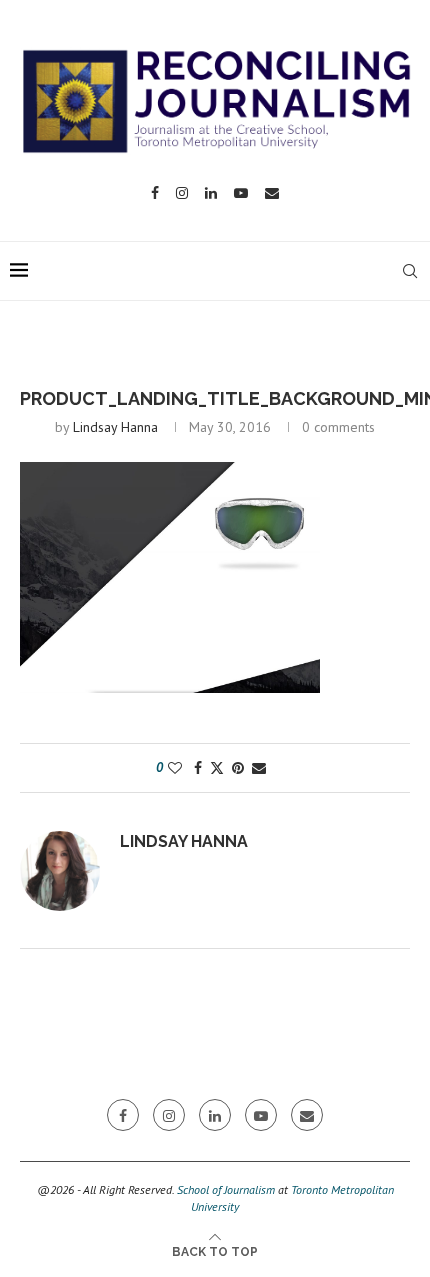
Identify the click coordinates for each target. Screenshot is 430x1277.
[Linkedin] (211, 193)
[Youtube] (241, 193)
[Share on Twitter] (217, 768)
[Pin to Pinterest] (238, 768)
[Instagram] (182, 193)
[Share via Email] (259, 768)
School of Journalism (226, 1189)
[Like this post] (175, 768)
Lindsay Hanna (115, 427)
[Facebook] (155, 193)
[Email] (272, 193)
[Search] (410, 271)
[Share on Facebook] (198, 768)
